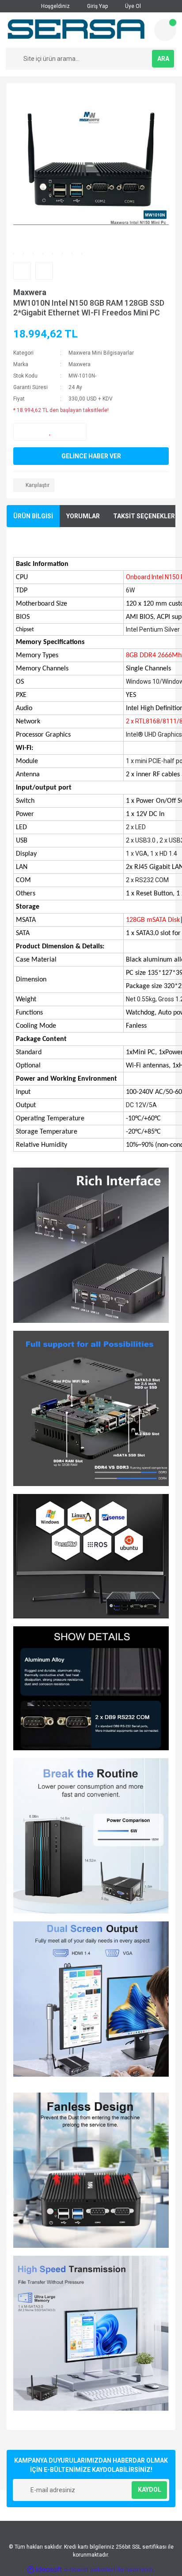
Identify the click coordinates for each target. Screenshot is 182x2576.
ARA (163, 59)
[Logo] (76, 30)
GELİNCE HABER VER (91, 456)
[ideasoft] (45, 2570)
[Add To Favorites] (50, 432)
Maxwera (30, 292)
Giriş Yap (97, 6)
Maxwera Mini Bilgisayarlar (101, 353)
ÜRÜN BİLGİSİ (33, 516)
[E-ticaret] (90, 2570)
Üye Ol (132, 6)
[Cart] (165, 30)
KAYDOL (150, 2490)
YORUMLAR (83, 516)
